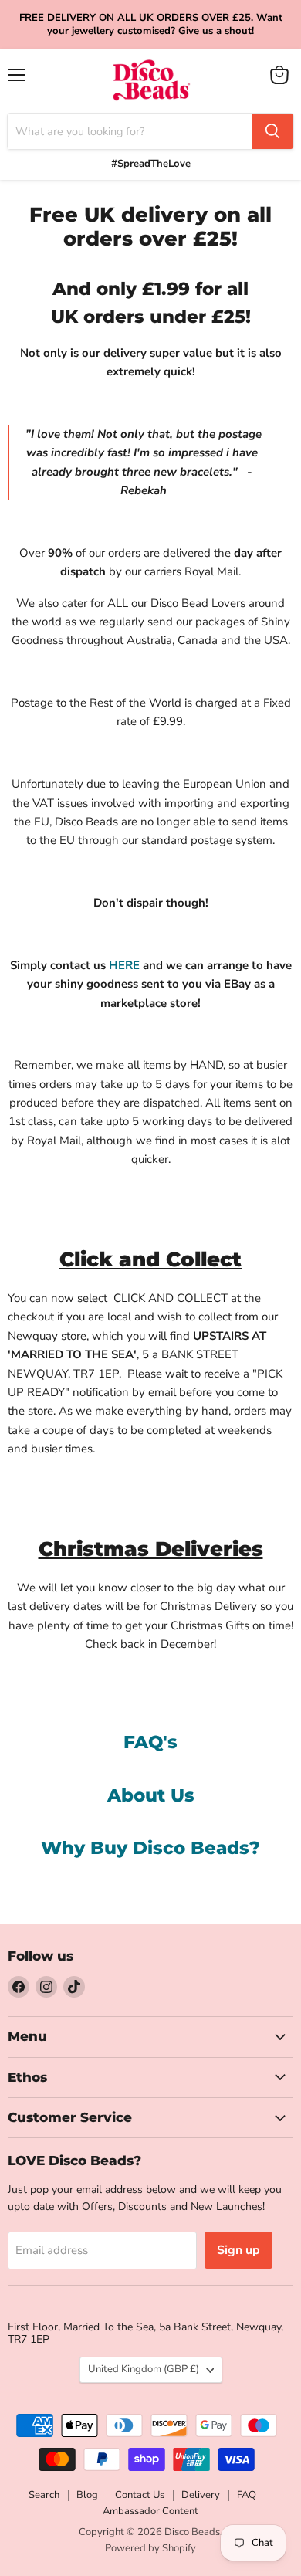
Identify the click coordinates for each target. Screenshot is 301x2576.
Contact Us (140, 2495)
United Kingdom (144, 2369)
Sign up (238, 2250)
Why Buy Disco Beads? (150, 1848)
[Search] (272, 131)
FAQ (247, 2495)
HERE (124, 965)
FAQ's (150, 1742)
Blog (87, 2495)
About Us (151, 1795)
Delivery (201, 2495)
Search (44, 2495)
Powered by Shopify (150, 2548)
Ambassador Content (150, 2511)
